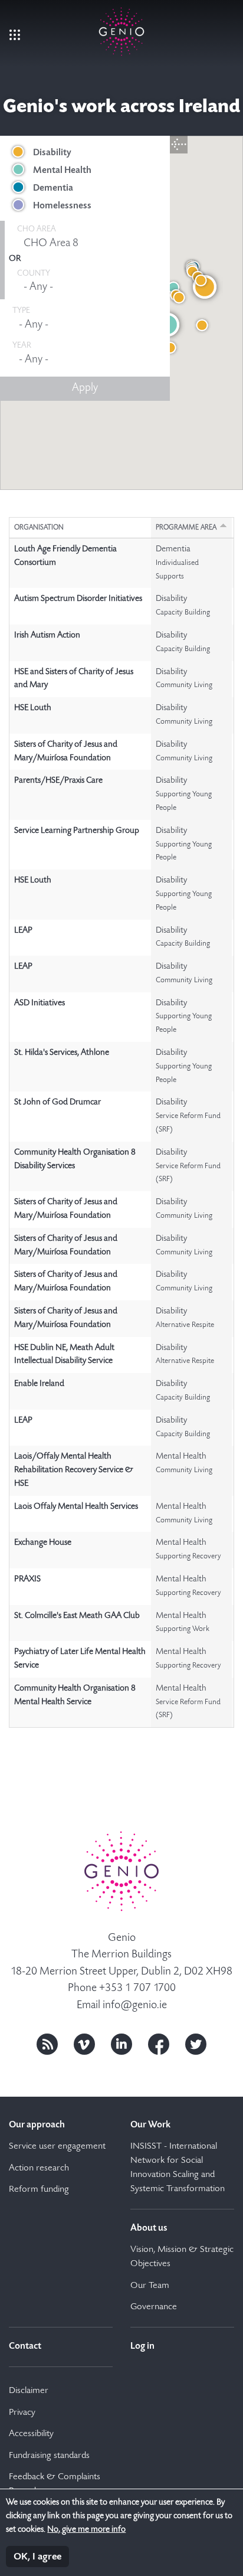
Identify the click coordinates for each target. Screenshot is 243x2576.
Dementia (53, 188)
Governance (154, 2307)
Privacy (22, 2413)
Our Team (150, 2286)
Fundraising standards (49, 2456)
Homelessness (62, 206)
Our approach (37, 2125)
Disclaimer (29, 2391)
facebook (159, 2044)
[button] (170, 348)
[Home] (121, 29)
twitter (196, 2044)
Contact (25, 2346)
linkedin (121, 2044)
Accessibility (31, 2434)
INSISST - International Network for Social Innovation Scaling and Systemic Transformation (178, 2168)
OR (15, 259)
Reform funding (39, 2190)
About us (149, 2228)
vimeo (84, 2044)
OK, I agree (37, 2557)
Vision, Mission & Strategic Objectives (182, 2257)
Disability (52, 153)
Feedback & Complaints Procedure (55, 2485)
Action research (39, 2169)
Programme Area (186, 528)
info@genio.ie (135, 2005)
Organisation (39, 528)
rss (47, 2044)
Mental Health (62, 171)
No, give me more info (86, 2530)
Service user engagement (57, 2147)
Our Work (150, 2125)
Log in (142, 2346)
